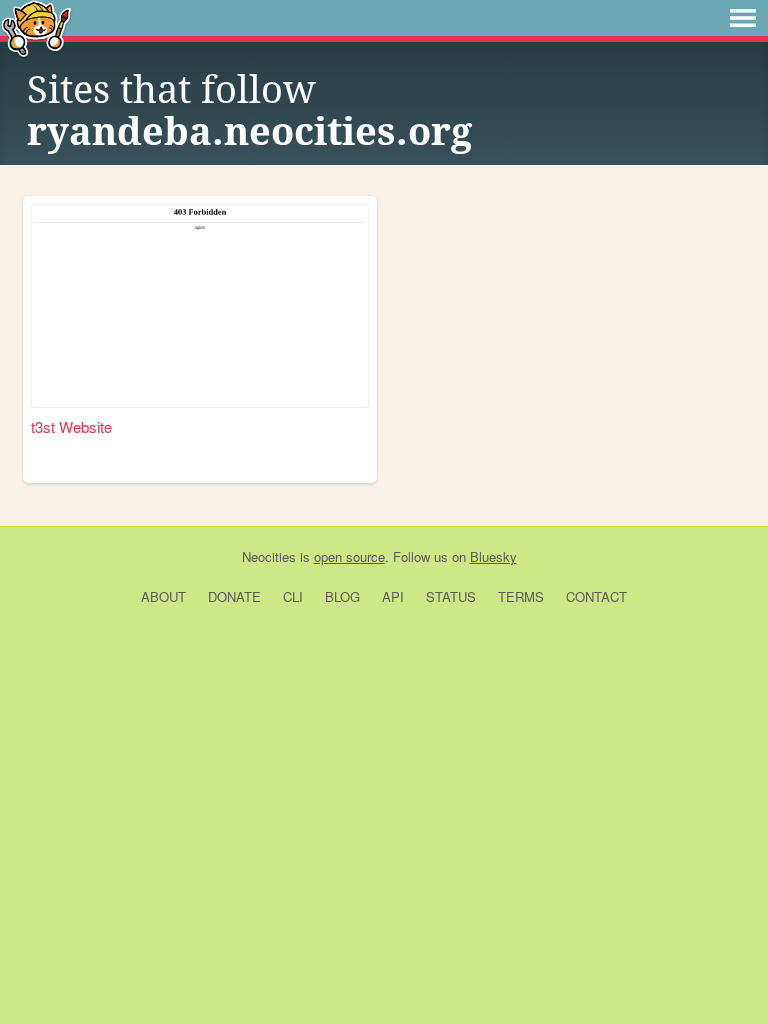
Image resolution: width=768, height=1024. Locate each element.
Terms (521, 596)
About (163, 596)
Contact (596, 596)
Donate (234, 596)
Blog (342, 596)
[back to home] (36, 27)
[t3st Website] (200, 306)
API (393, 596)
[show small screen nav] (743, 18)
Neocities (269, 556)
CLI (293, 596)
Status (451, 596)
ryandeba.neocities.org (249, 132)
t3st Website (71, 426)
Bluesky (493, 556)
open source (349, 556)
